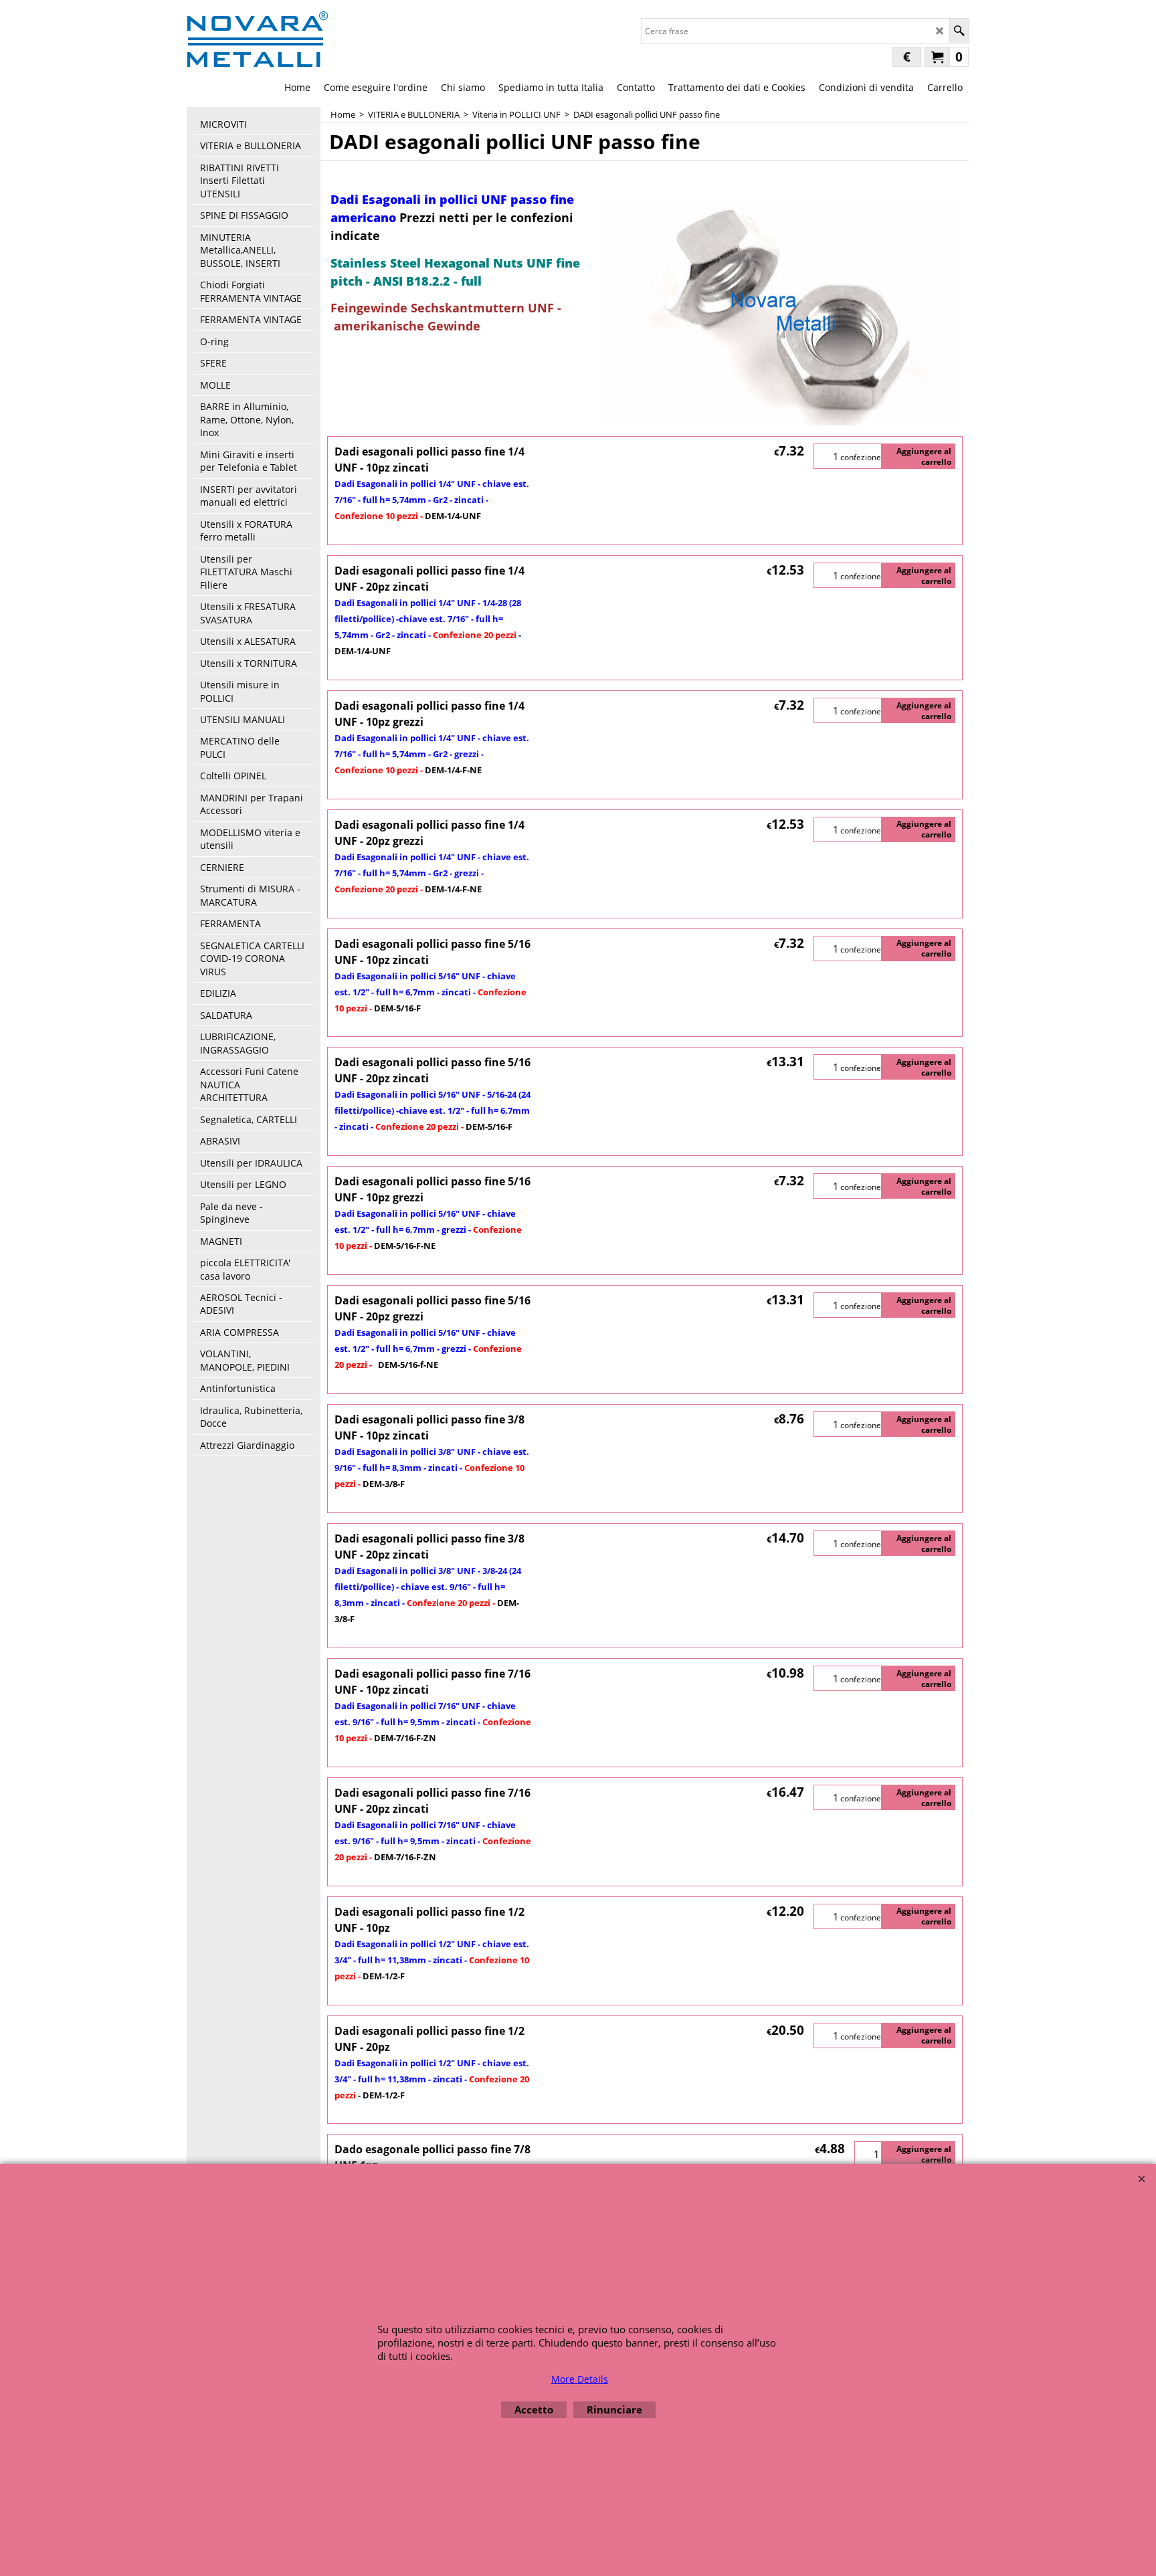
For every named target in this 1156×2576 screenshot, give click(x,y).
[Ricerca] (959, 31)
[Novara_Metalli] (258, 39)
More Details (580, 2379)
